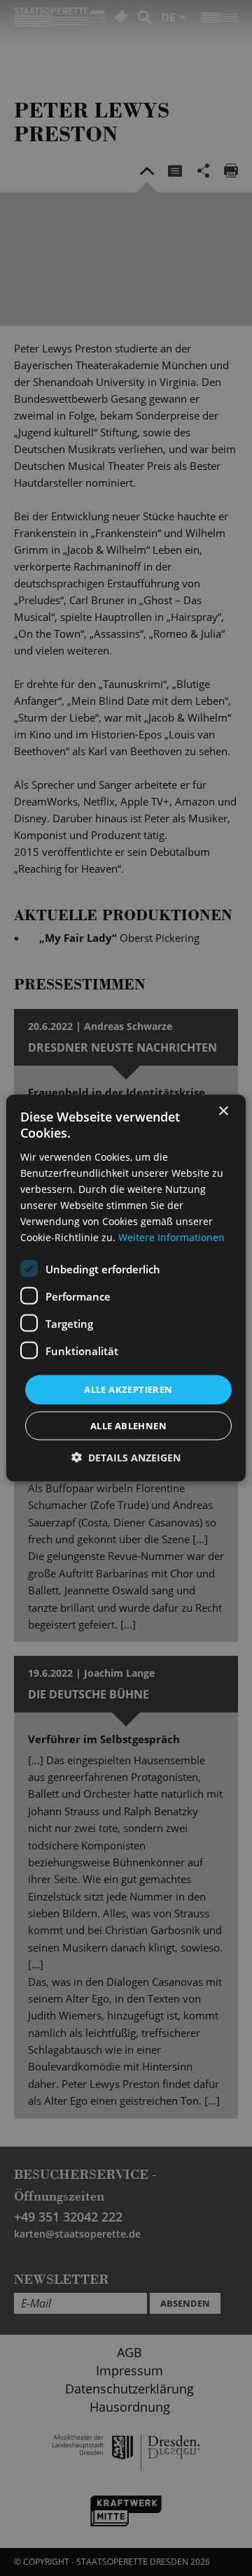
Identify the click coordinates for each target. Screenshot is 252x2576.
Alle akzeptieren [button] (128, 1389)
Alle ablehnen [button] (128, 1425)
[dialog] (126, 1288)
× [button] (223, 1111)
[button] (126, 1457)
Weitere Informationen (171, 1237)
